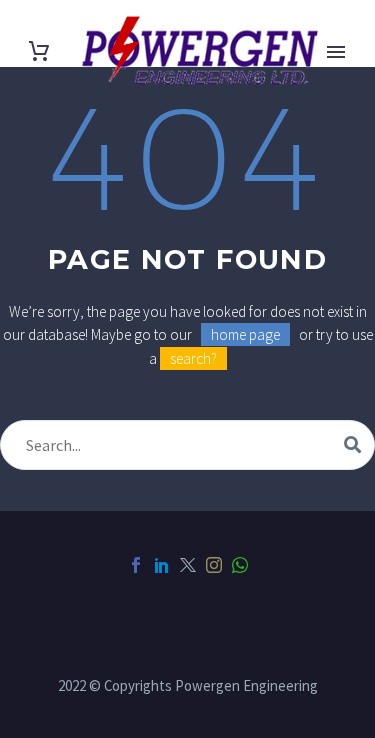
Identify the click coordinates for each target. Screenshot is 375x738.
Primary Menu (336, 52)
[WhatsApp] (240, 565)
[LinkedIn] (162, 565)
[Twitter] (188, 565)
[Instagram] (214, 565)
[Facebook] (136, 565)
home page (245, 334)
